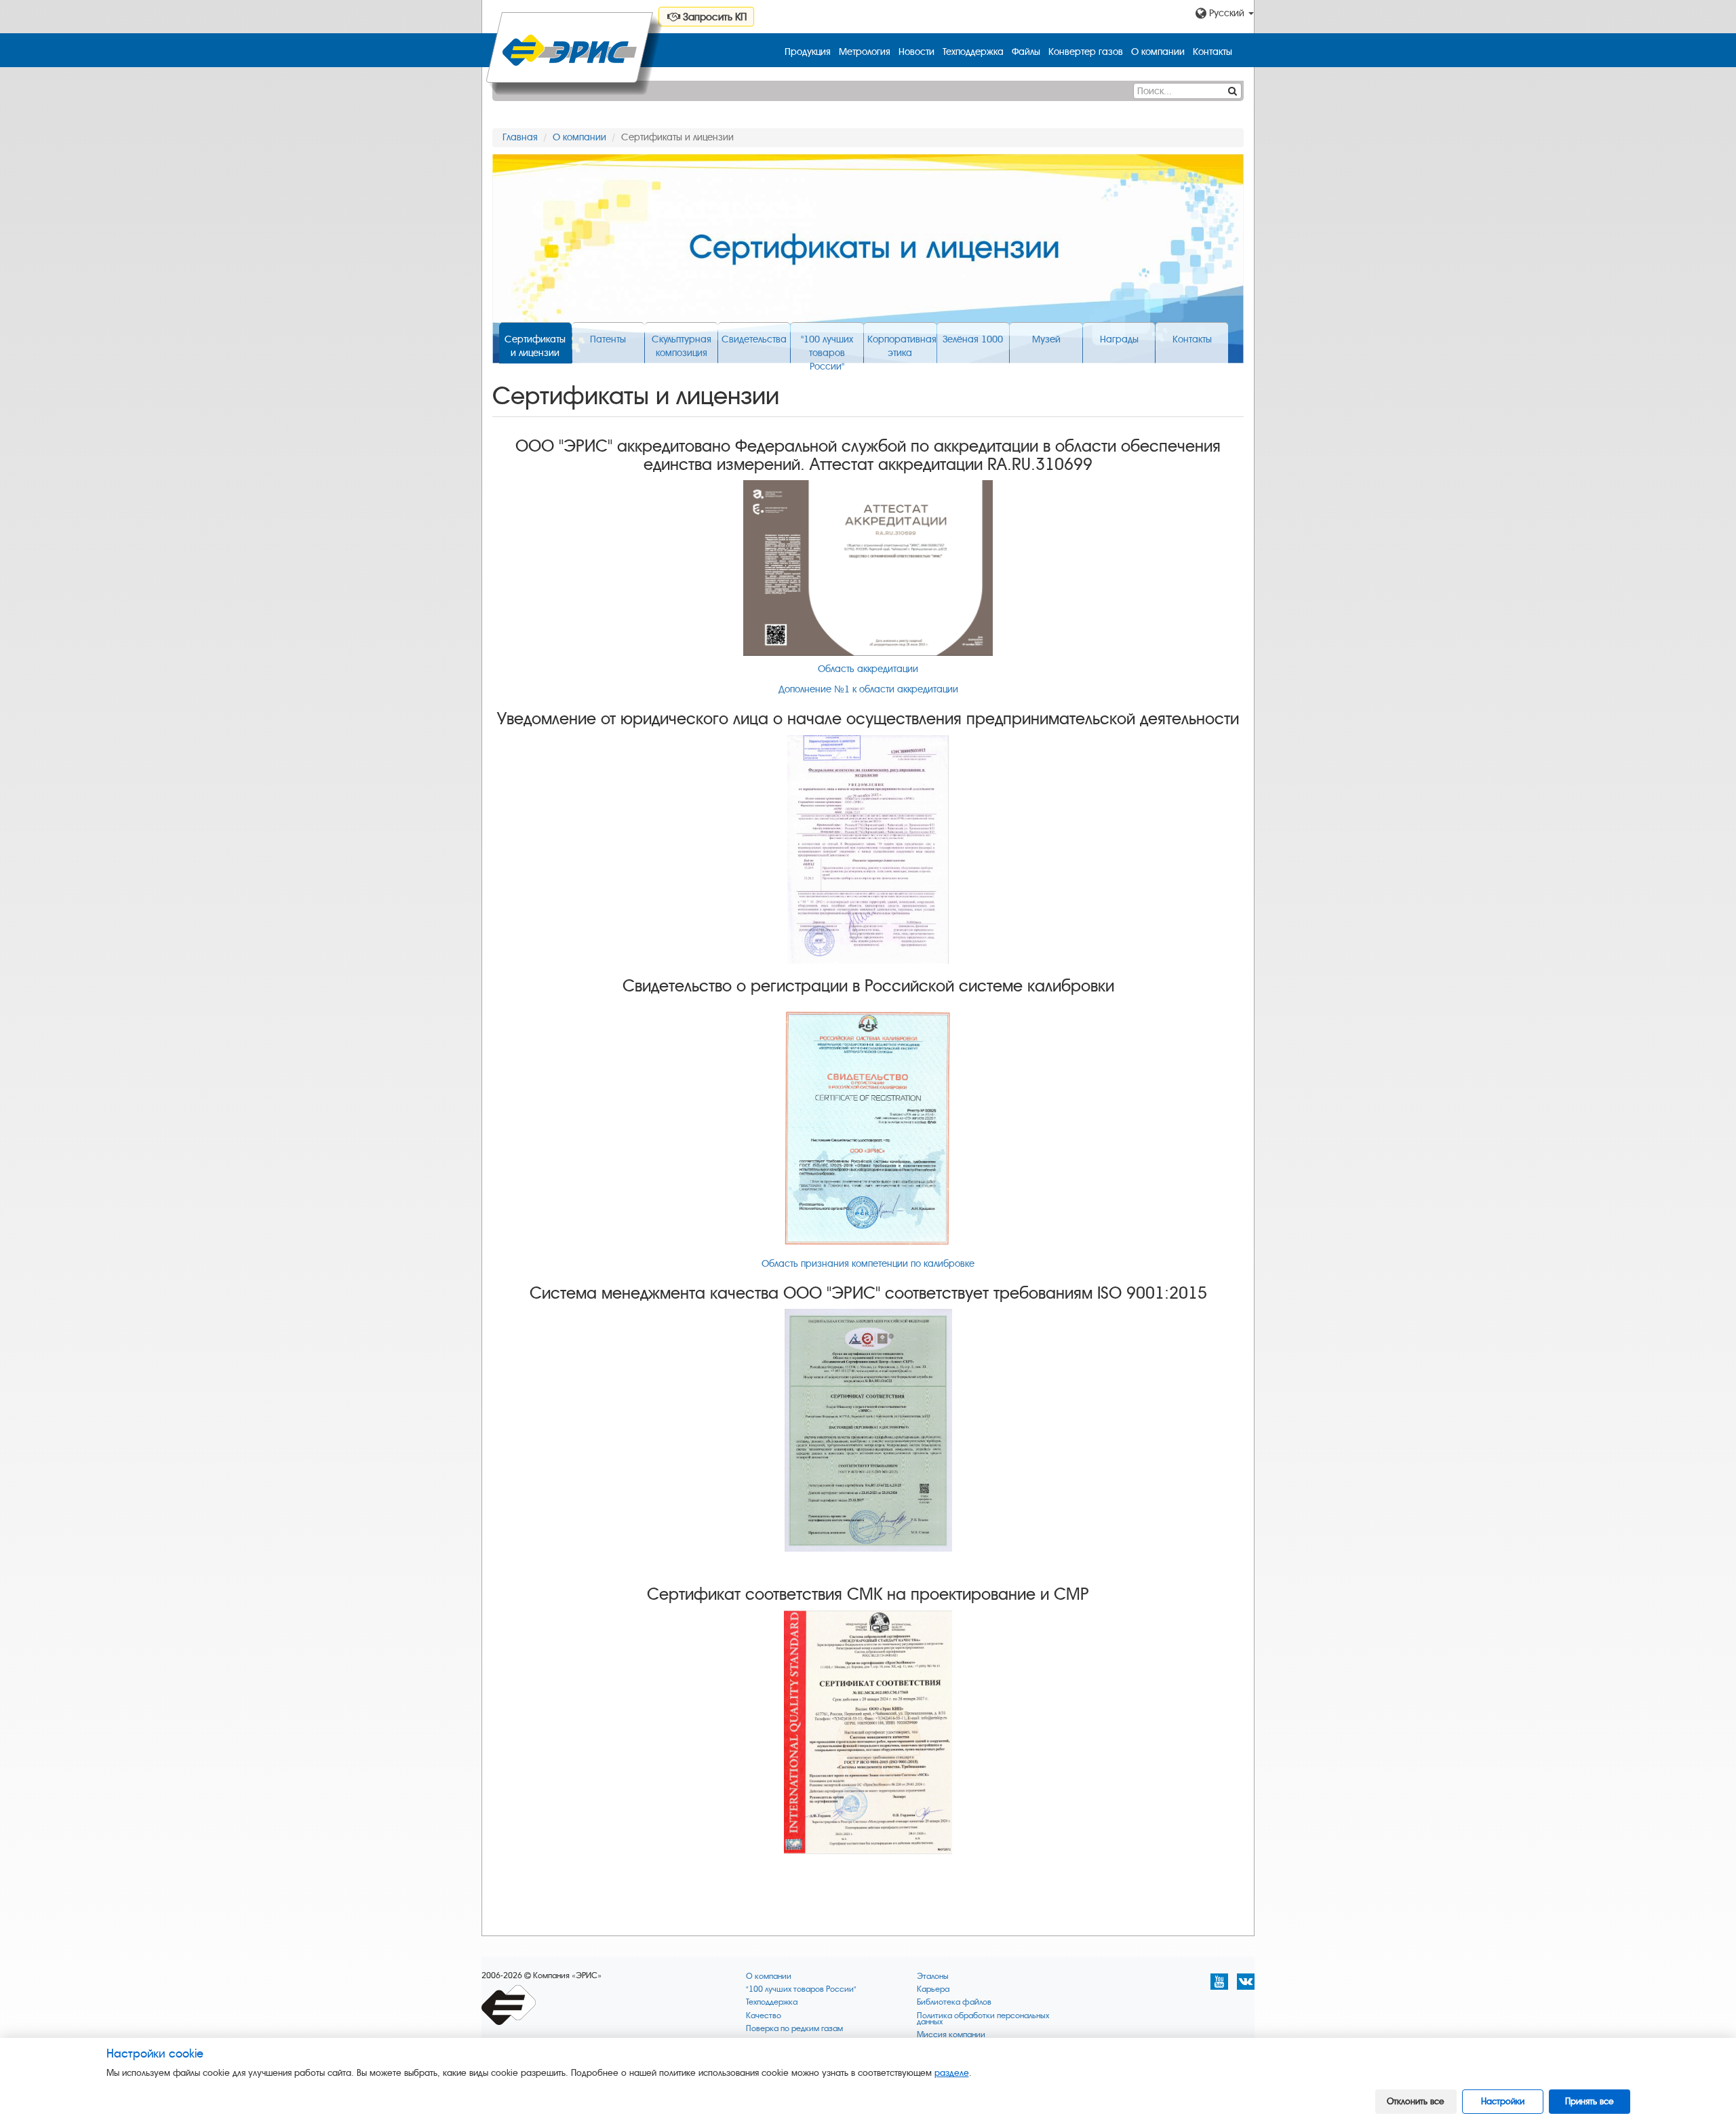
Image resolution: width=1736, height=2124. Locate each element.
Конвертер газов (1086, 52)
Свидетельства (754, 339)
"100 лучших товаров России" (827, 349)
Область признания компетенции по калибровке (868, 1264)
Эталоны (933, 1976)
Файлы (1026, 52)
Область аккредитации (868, 669)
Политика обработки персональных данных (983, 2019)
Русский (1227, 13)
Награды (1119, 339)
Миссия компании (951, 2035)
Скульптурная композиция (682, 346)
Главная (520, 137)
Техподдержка (973, 52)
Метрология (865, 52)
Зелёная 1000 (973, 339)
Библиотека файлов (954, 2002)
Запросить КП (713, 17)
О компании (1158, 52)
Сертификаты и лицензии (535, 346)
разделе (952, 2073)
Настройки (1503, 2101)
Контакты (1212, 52)
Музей (1046, 339)
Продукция (808, 52)
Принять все (1590, 2101)
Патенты (608, 339)
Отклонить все (1416, 2101)
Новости (916, 52)
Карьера (933, 1989)
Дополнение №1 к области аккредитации (868, 689)
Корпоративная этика (902, 346)
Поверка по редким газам (794, 2029)
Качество (764, 2016)
